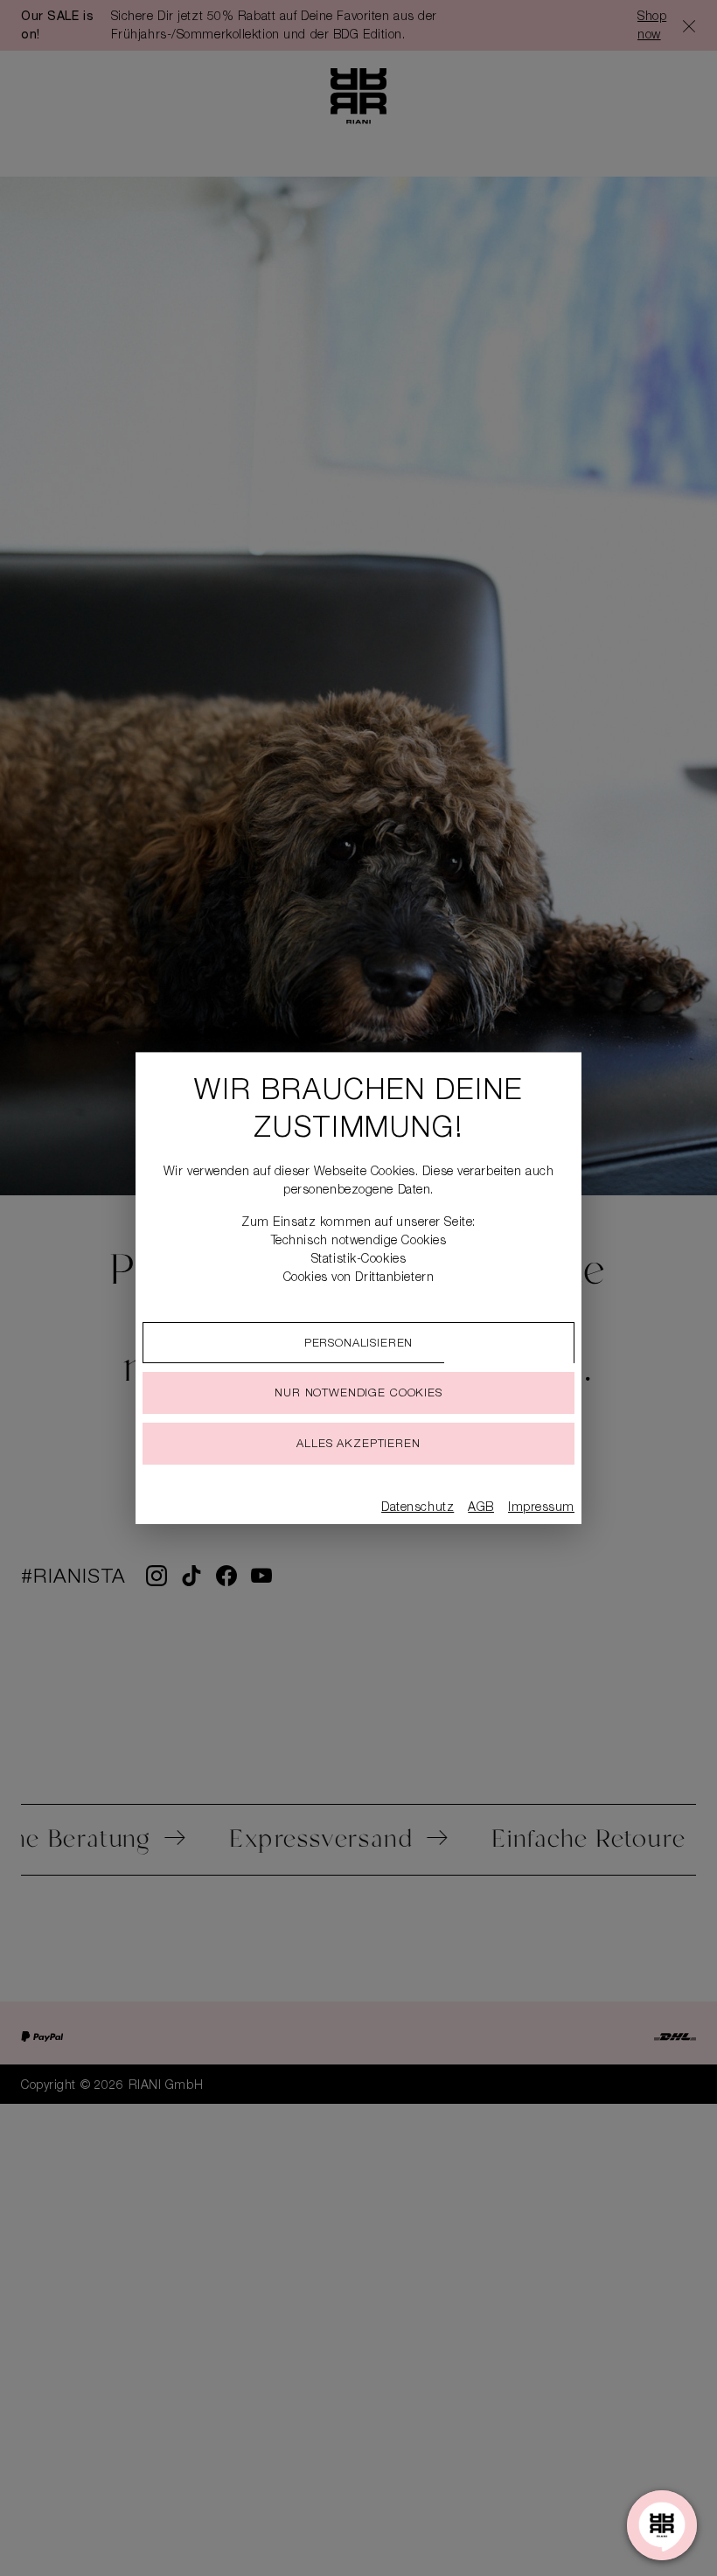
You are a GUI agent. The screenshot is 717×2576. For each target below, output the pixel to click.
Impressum (541, 1508)
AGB (481, 1508)
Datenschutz (418, 1508)
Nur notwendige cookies (358, 1394)
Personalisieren (359, 1344)
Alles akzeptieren (358, 1445)
